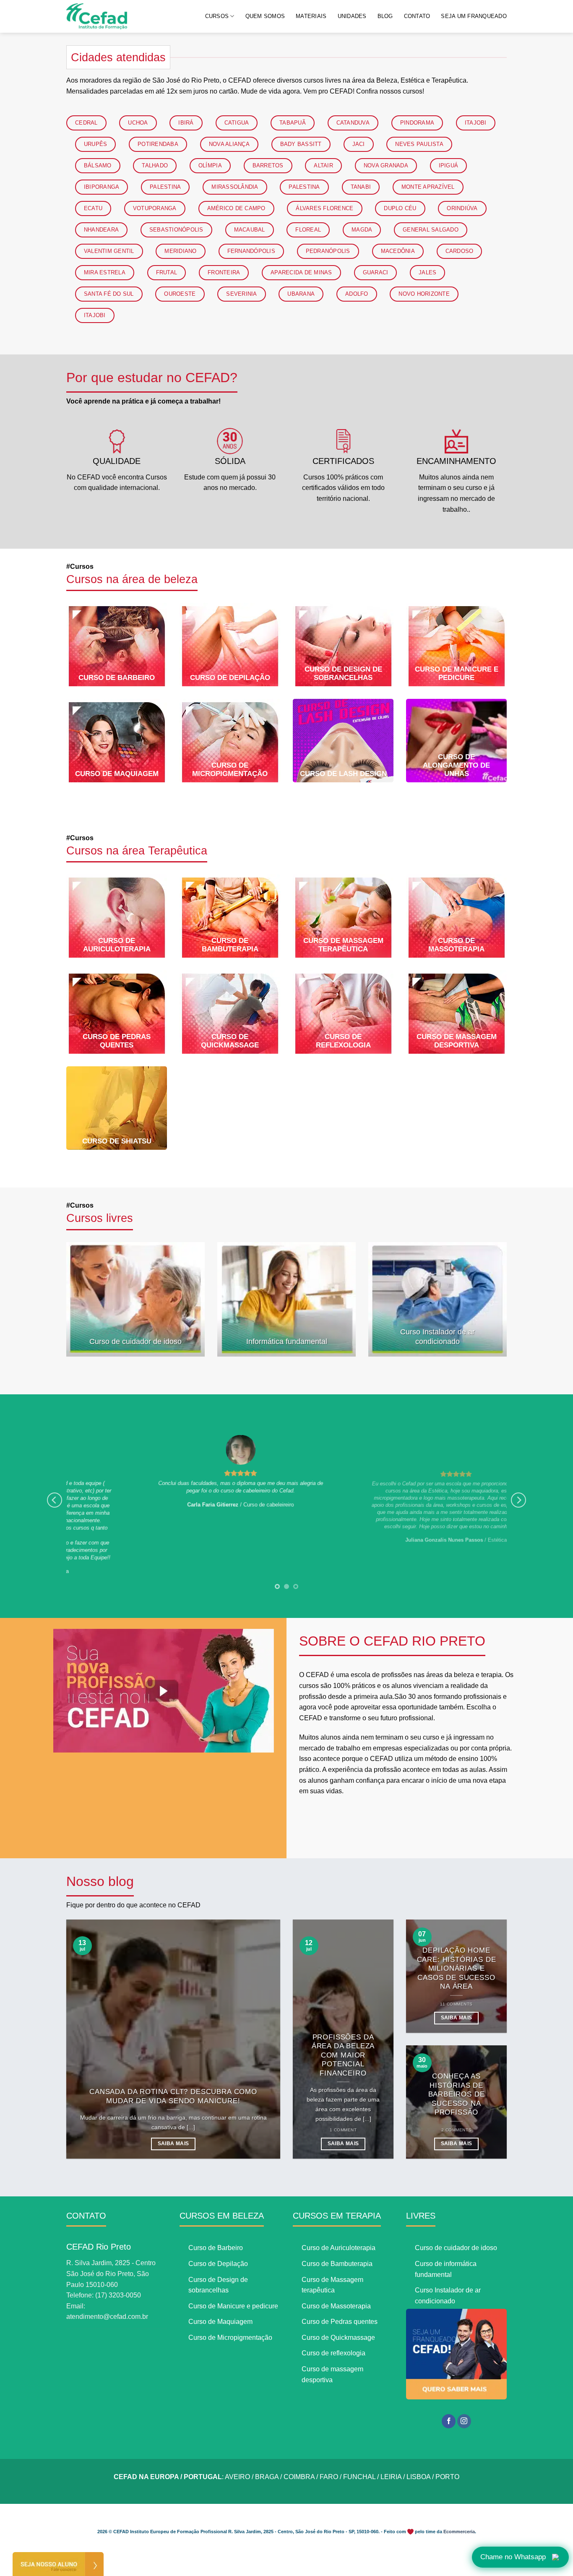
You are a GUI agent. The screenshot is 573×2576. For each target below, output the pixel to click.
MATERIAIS (311, 16)
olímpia (210, 165)
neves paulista (419, 144)
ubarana (301, 294)
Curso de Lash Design (343, 774)
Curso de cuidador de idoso (135, 1341)
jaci (359, 144)
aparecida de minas (301, 272)
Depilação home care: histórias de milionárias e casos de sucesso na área (457, 1968)
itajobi (476, 123)
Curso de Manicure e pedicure (457, 673)
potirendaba (158, 144)
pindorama (417, 123)
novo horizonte (424, 294)
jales (427, 272)
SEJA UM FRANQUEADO (474, 16)
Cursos (100, 1218)
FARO (329, 2477)
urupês (96, 144)
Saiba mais (173, 2144)
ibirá (186, 123)
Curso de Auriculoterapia (117, 945)
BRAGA (267, 2477)
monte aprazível (428, 187)
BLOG (385, 16)
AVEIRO (237, 2477)
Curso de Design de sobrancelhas (343, 673)
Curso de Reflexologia (343, 1041)
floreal (308, 230)
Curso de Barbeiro (117, 678)
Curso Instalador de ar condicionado (438, 1337)
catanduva (353, 123)
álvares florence (324, 208)
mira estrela (105, 272)
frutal (167, 272)
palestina (165, 187)
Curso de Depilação (230, 678)
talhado (155, 165)
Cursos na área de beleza (132, 579)
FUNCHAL (359, 2477)
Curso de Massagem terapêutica (343, 945)
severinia (241, 294)
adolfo (357, 294)
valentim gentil (109, 251)
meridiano (180, 251)
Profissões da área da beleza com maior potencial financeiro (343, 2055)
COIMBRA (299, 2477)
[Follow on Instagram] (464, 2421)
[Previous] (55, 1500)
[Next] (518, 1500)
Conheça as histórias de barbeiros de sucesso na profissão (457, 2094)
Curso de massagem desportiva (457, 1041)
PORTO (447, 2477)
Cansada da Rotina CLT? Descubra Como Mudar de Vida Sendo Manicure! (173, 2096)
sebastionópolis (176, 230)
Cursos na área (137, 851)
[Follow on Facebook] (449, 2421)
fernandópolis (251, 251)
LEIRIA (391, 2477)
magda (362, 230)
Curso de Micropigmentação (230, 770)
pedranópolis (328, 251)
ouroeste (180, 294)
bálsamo (98, 165)
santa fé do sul (109, 294)
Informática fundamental (287, 1341)
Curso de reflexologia (333, 2353)
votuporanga (155, 208)
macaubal (250, 230)
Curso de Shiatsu (117, 1141)
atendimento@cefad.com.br (107, 2317)
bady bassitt (301, 144)
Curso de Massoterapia (456, 945)
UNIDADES (352, 16)
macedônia (398, 251)
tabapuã (293, 123)
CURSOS (217, 16)
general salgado (431, 230)
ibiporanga (102, 187)
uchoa (138, 123)
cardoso (460, 251)
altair (323, 165)
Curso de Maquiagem (117, 774)
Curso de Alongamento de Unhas (456, 765)
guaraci (376, 272)
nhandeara (101, 230)
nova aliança (229, 144)
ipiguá (449, 165)
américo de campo (236, 208)
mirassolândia (235, 187)
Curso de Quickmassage (230, 1041)
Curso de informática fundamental (446, 2269)
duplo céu (400, 208)
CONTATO (417, 16)
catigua (237, 123)
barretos (268, 165)
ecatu (93, 208)
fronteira (224, 272)
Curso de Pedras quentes (117, 1041)
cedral (86, 123)
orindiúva (462, 208)
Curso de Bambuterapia (230, 945)
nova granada (386, 165)
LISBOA (418, 2477)
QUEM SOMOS (265, 16)
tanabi (361, 187)
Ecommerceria (459, 2532)
